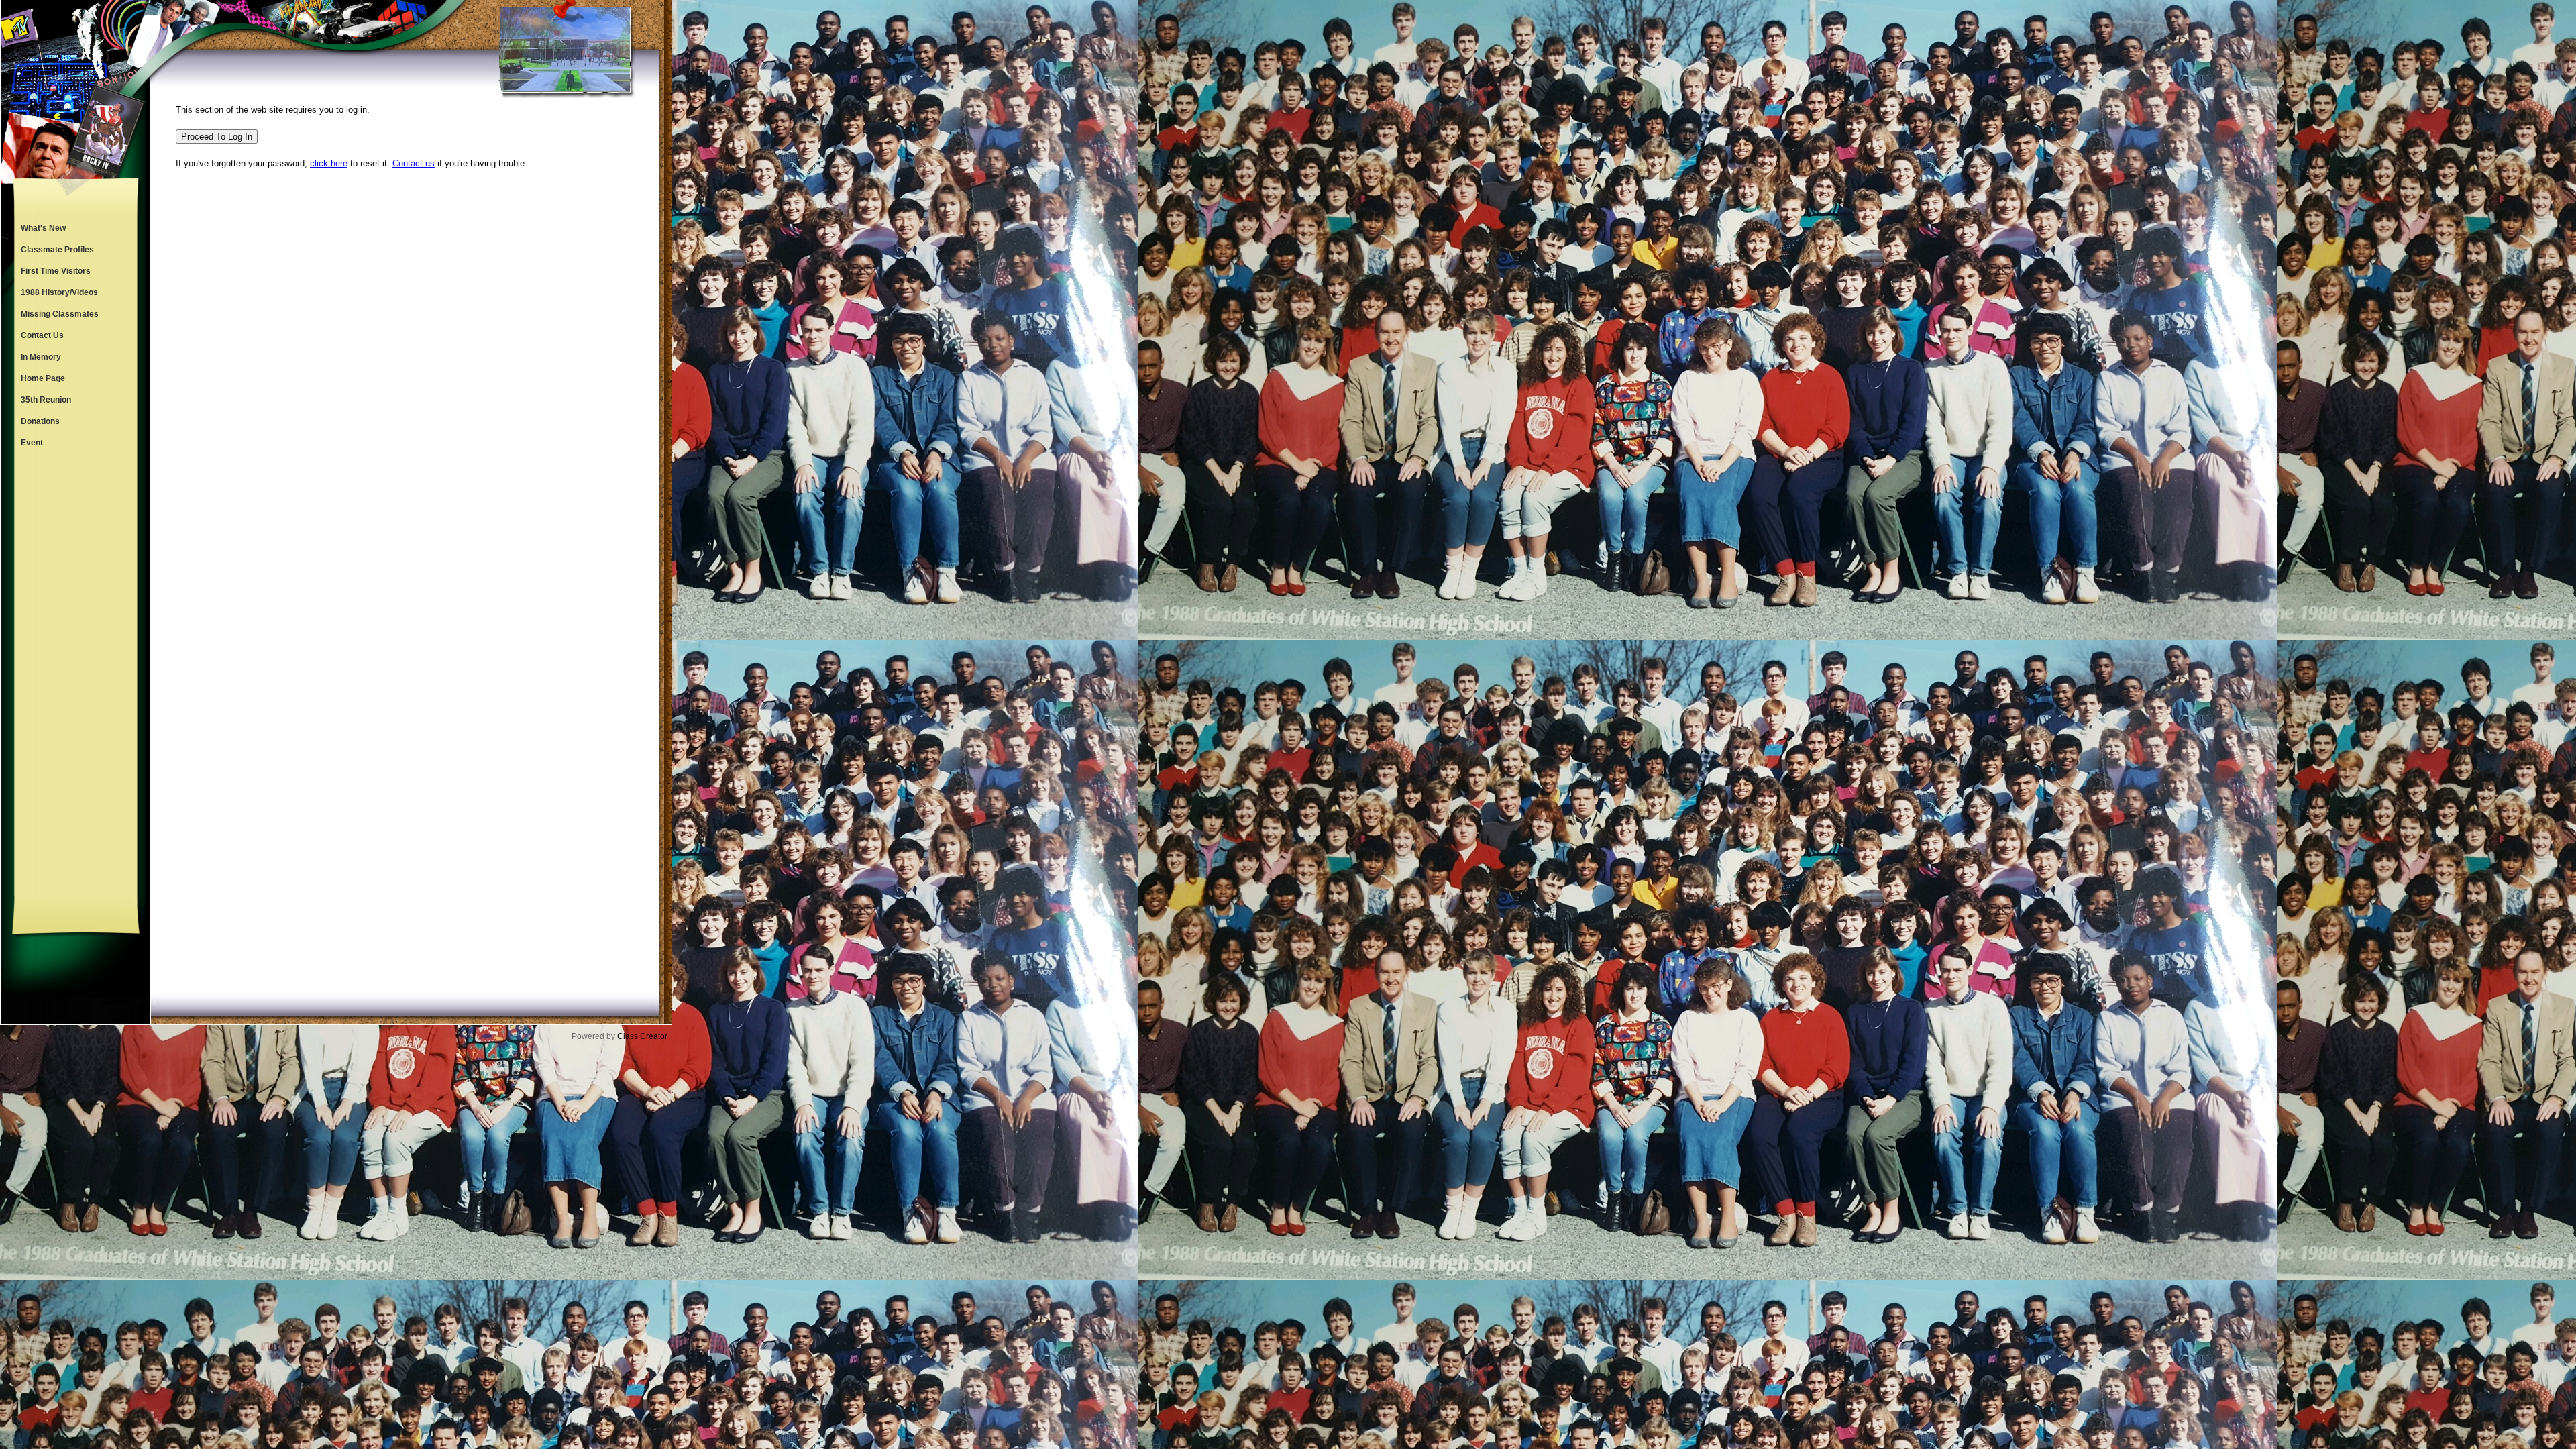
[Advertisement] (76, 675)
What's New (43, 228)
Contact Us (42, 335)
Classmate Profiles (57, 250)
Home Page (43, 378)
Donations (40, 421)
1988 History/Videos (59, 292)
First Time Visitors (56, 271)
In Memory (41, 357)
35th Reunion (46, 400)
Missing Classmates (60, 314)
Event (32, 443)
